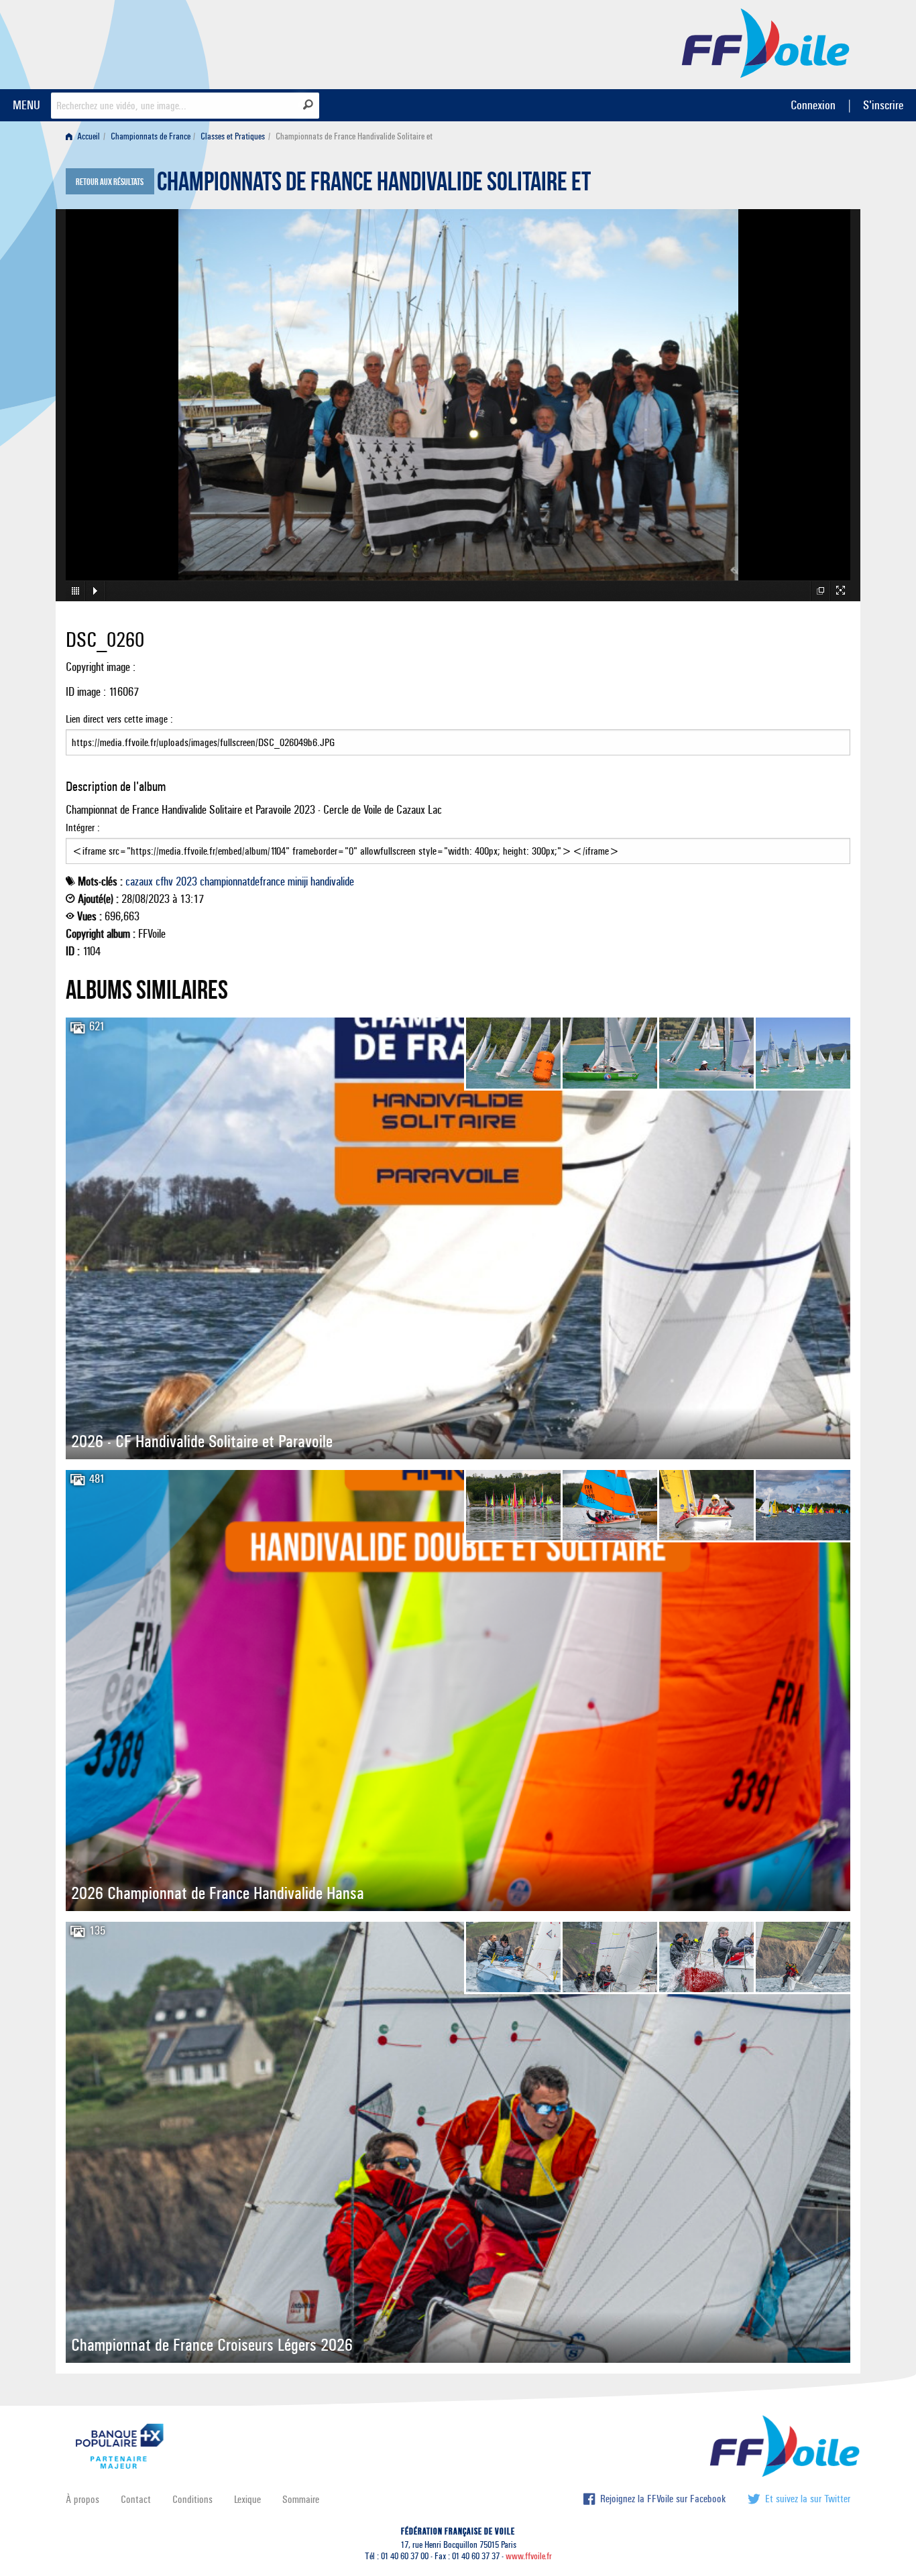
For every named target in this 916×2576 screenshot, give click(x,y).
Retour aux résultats (110, 182)
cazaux (139, 881)
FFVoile (766, 42)
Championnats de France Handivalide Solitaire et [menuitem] (354, 136)
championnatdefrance (242, 881)
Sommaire (301, 2499)
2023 (186, 881)
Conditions (192, 2499)
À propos (82, 2499)
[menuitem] (85, 136)
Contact (136, 2499)
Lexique (247, 2499)
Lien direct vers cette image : (119, 719)
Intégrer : (83, 827)
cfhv (164, 881)
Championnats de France (151, 136)
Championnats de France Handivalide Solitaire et (374, 185)
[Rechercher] (308, 105)
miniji (298, 881)
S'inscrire (883, 105)
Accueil (88, 136)
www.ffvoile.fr (529, 2556)
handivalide (332, 881)
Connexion (813, 105)
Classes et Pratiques (233, 136)
